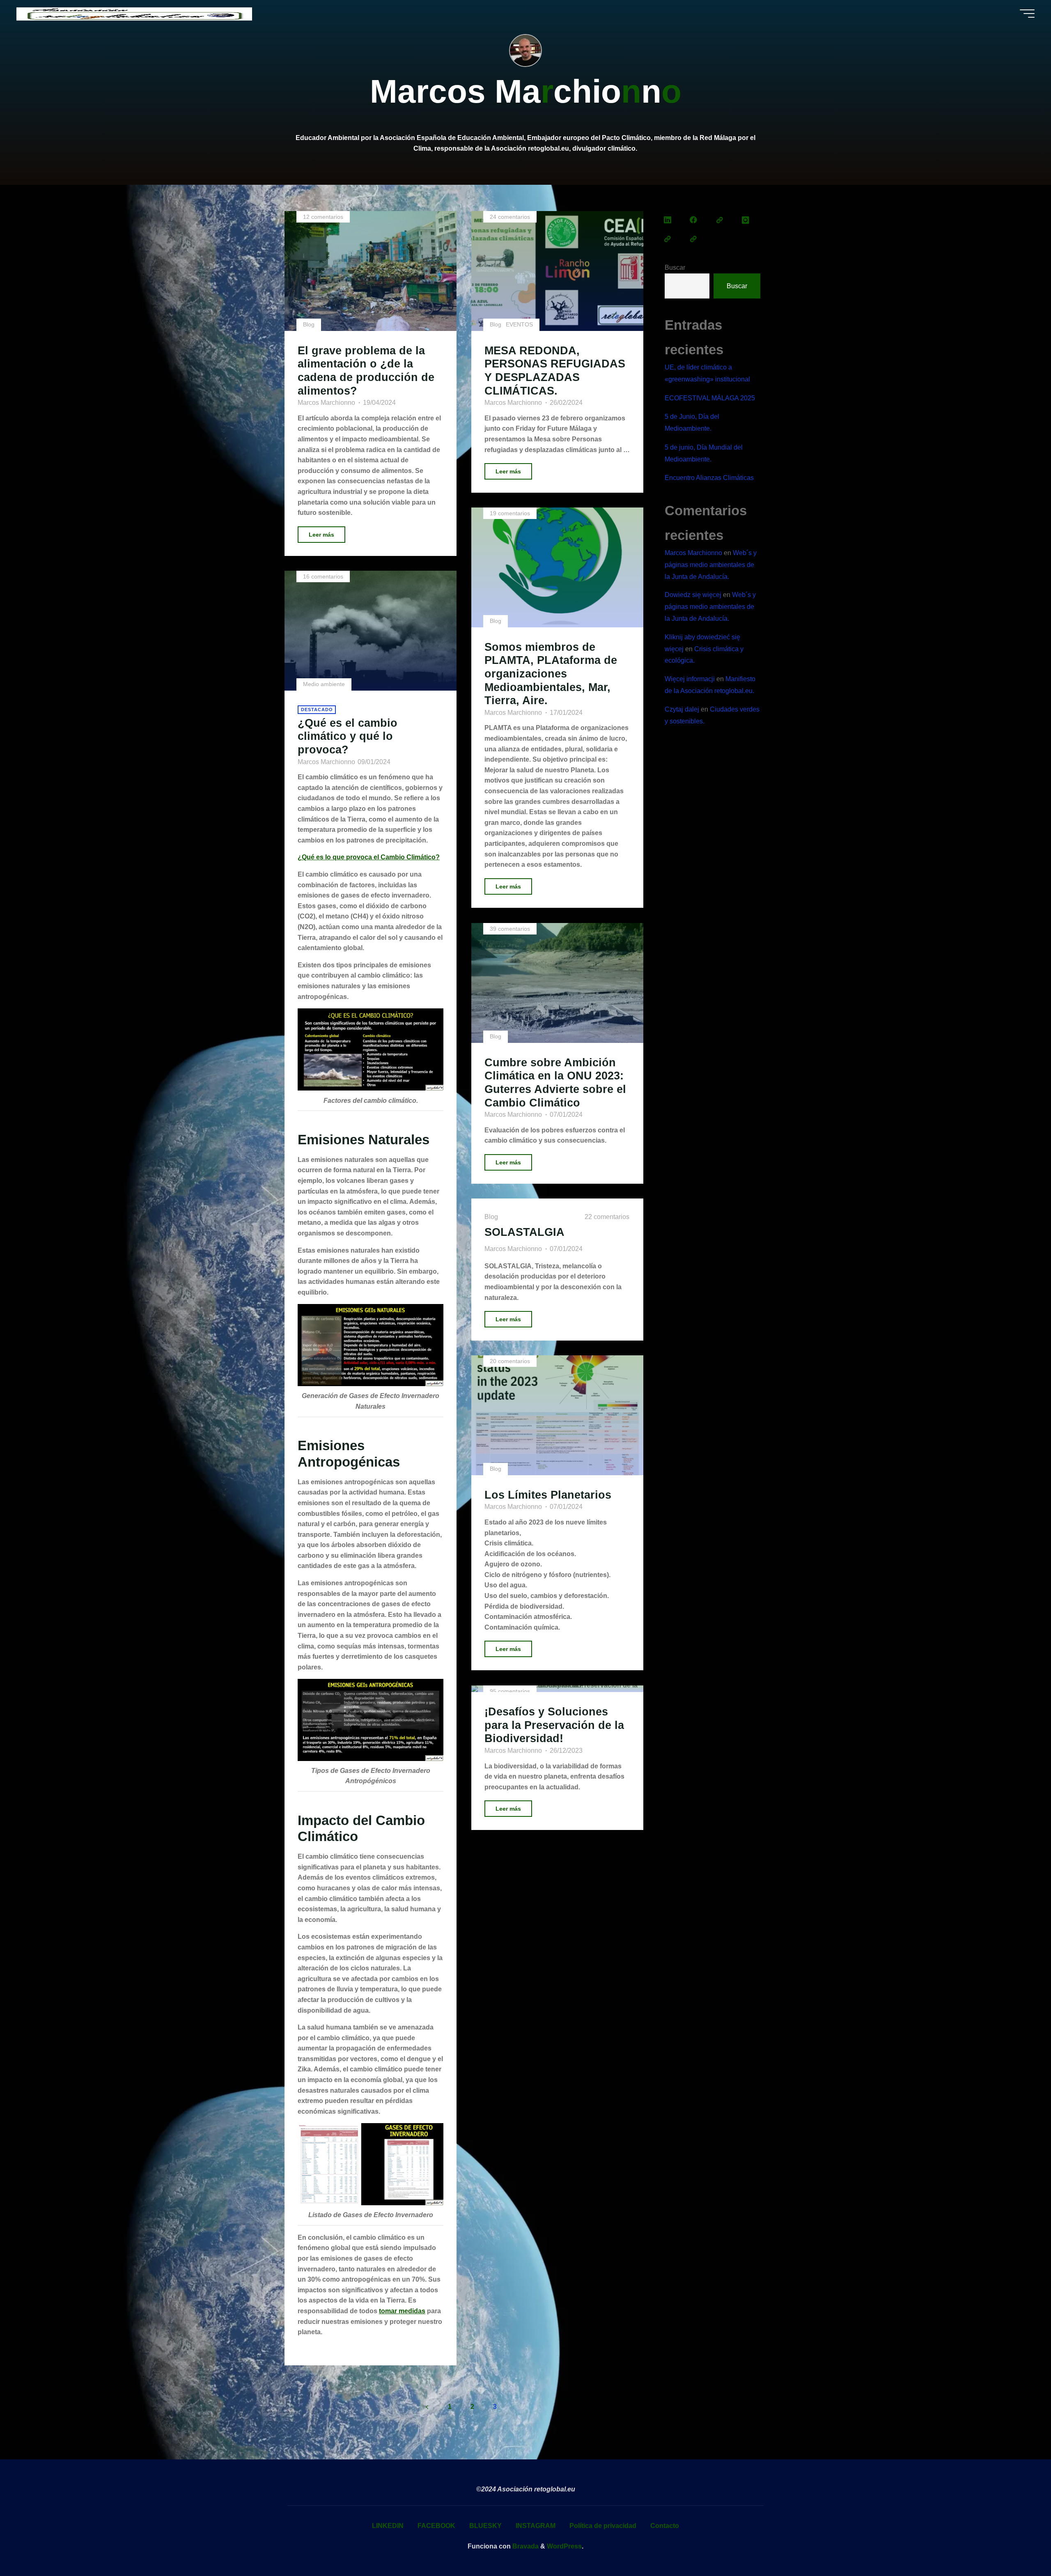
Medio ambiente (324, 684)
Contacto (665, 2526)
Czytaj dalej (682, 709)
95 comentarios (510, 1691)
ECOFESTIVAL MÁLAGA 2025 (710, 398)
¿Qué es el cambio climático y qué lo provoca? (348, 736)
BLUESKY (485, 2526)
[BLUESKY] (720, 220)
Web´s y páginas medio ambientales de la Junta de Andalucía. (711, 565)
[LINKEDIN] (668, 220)
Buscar (675, 267)
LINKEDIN (388, 2526)
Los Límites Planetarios (548, 1495)
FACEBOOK (436, 2526)
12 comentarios (323, 217)
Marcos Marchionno (693, 553)
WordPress (564, 2546)
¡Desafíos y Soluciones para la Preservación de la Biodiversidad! (554, 1725)
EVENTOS (519, 324)
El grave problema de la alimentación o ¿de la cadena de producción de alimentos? (366, 371)
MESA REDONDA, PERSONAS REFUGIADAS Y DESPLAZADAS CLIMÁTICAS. (555, 371)
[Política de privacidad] (668, 239)
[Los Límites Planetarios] (557, 1415)
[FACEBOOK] (694, 220)
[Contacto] (694, 239)
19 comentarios (510, 513)
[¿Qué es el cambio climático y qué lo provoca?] (371, 631)
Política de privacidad (603, 2526)
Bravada (525, 2546)
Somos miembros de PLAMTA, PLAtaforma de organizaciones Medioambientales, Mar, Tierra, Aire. (551, 674)
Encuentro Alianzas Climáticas (709, 478)
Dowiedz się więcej (693, 595)
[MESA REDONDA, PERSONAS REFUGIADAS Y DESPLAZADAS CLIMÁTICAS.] (557, 271)
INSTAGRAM (536, 2526)
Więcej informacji (690, 679)
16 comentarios (323, 576)
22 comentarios (607, 1217)
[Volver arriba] (1019, 2544)
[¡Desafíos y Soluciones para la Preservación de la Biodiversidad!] (557, 1689)
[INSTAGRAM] (746, 220)
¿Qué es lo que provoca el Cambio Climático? (369, 857)
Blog (309, 324)
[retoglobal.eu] (134, 13)
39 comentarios (510, 929)
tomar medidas (402, 2311)
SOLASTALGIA (524, 1232)
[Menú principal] (1027, 14)
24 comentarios (510, 217)
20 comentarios (510, 1361)
